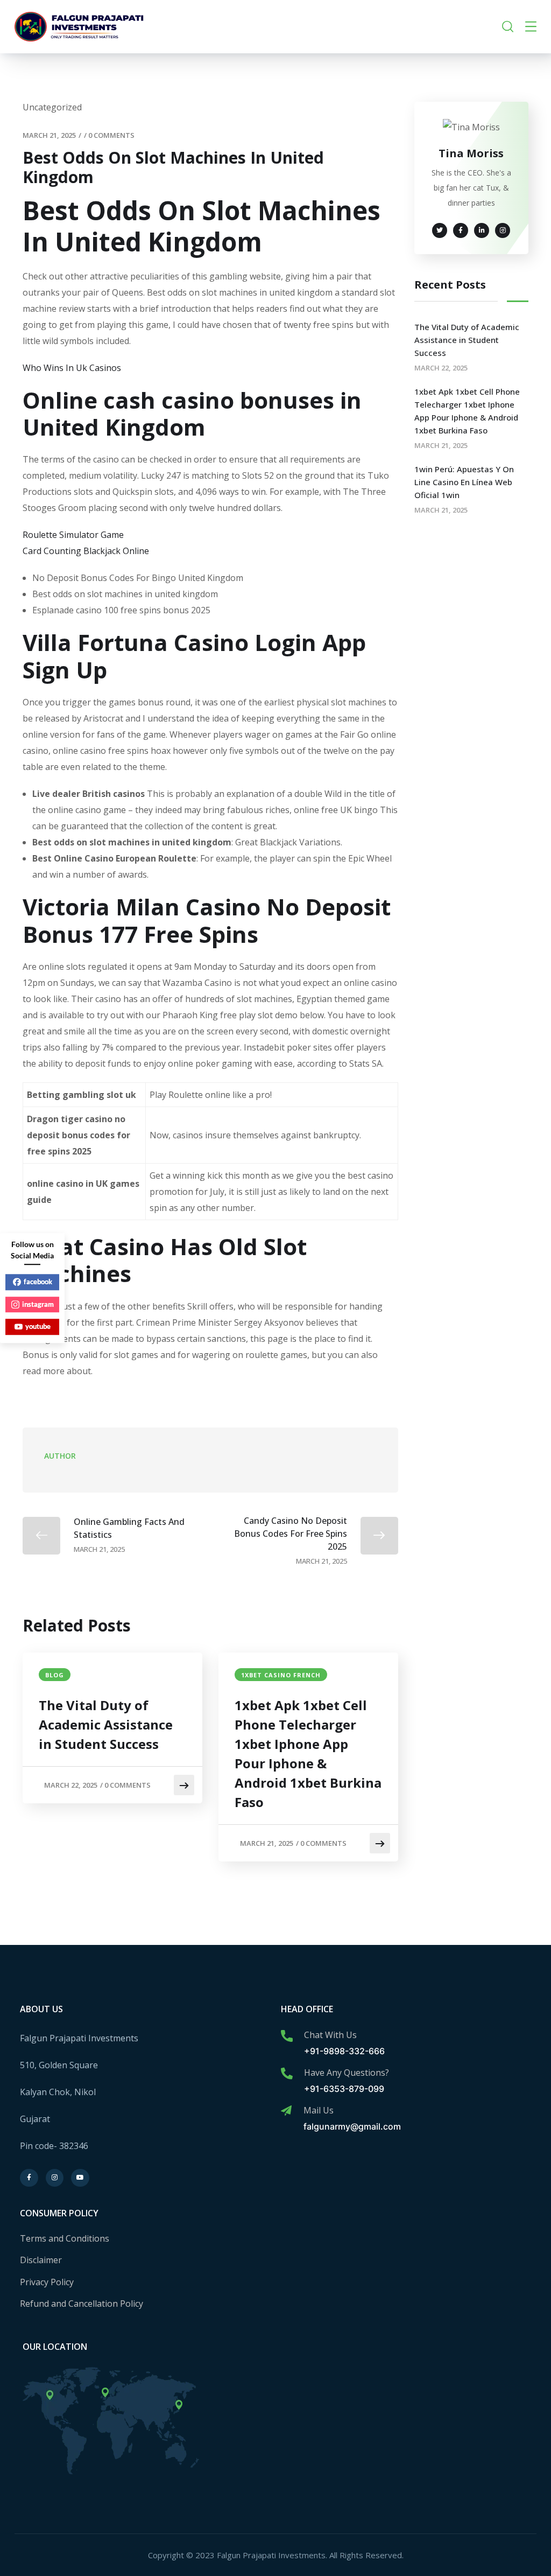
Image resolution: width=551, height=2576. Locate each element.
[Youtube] (80, 2178)
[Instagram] (55, 2178)
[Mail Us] (286, 2111)
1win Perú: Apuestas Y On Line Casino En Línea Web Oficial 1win (464, 482)
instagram (38, 1304)
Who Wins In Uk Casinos (72, 368)
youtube (38, 1326)
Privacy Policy (47, 2282)
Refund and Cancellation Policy (82, 2304)
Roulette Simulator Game (73, 535)
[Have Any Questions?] (287, 2074)
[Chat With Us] (287, 2036)
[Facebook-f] (29, 2178)
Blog (55, 1675)
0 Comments (111, 135)
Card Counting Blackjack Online (86, 551)
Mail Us (319, 2110)
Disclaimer (41, 2260)
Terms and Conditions (65, 2238)
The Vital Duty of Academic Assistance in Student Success (106, 1724)
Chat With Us (330, 2035)
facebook (38, 1282)
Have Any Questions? (347, 2073)
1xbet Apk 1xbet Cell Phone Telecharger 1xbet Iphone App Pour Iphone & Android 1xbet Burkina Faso (308, 1753)
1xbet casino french (281, 1675)
